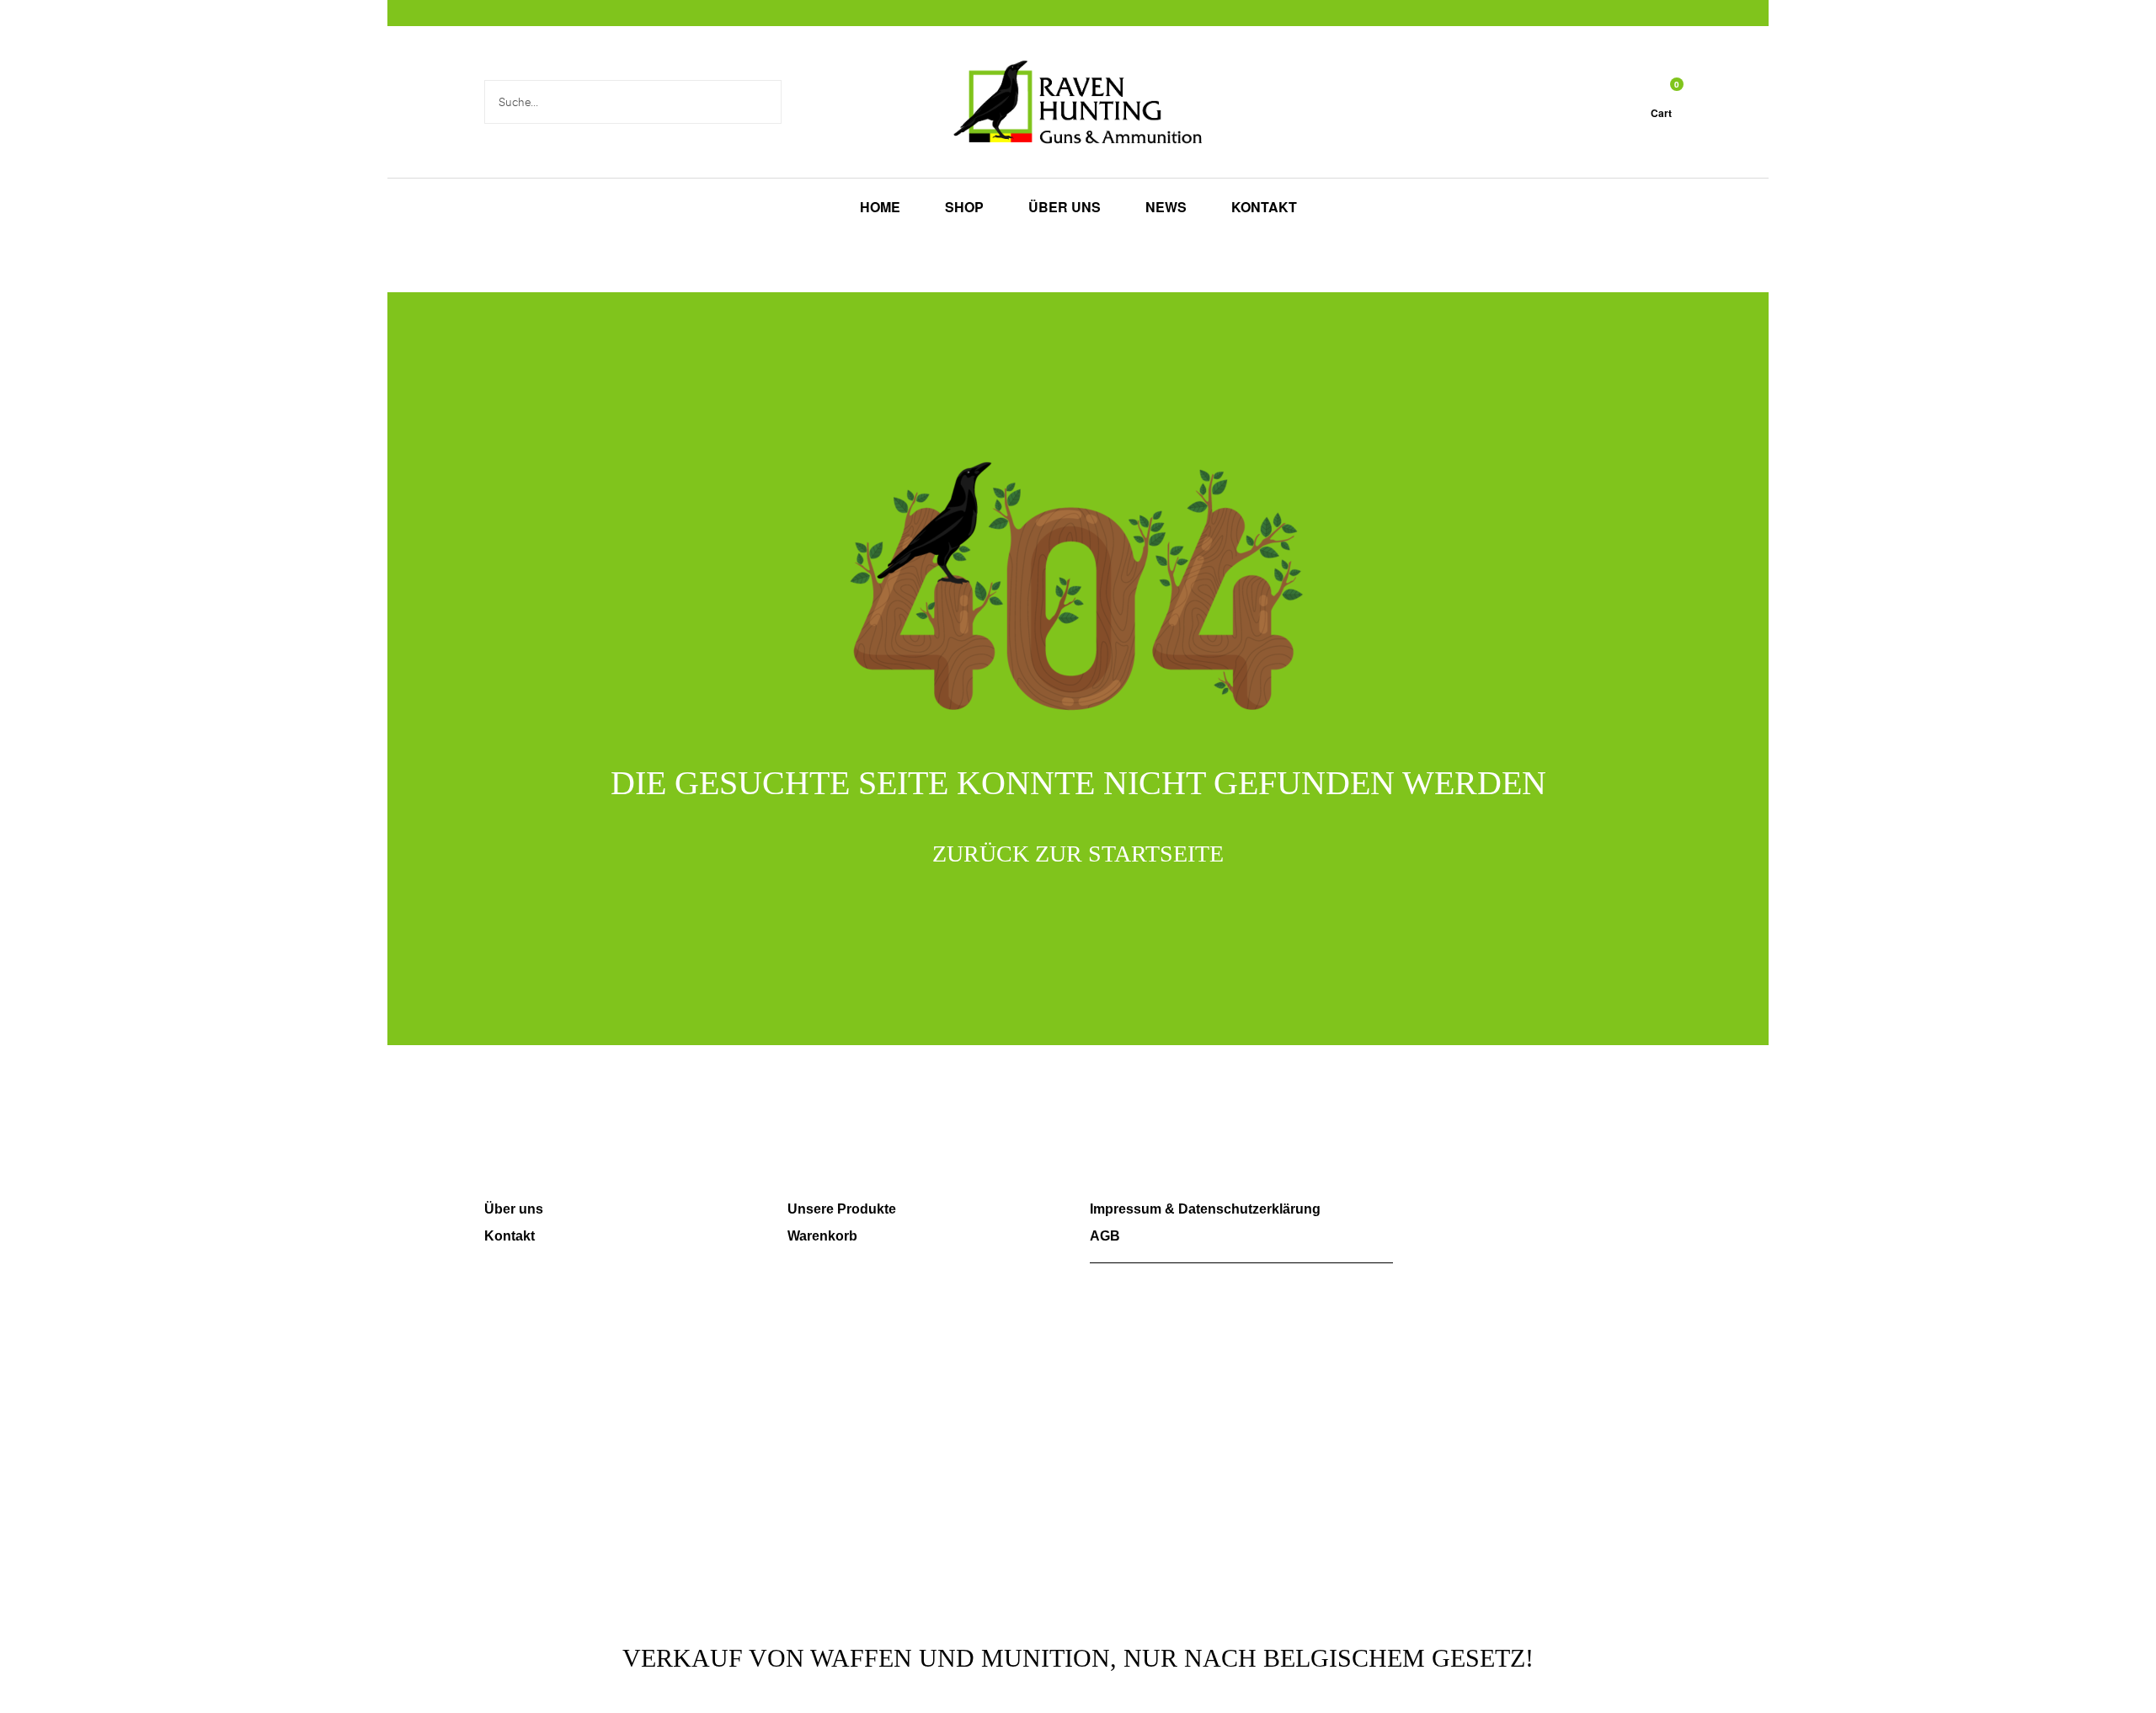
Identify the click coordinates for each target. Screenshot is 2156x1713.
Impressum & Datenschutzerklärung (1205, 1209)
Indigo (1288, 1589)
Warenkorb (822, 1236)
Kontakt (510, 1236)
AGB (1105, 1236)
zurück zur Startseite (1078, 854)
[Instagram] (1463, 1218)
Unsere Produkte (842, 1209)
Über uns (514, 1209)
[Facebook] (1415, 1218)
